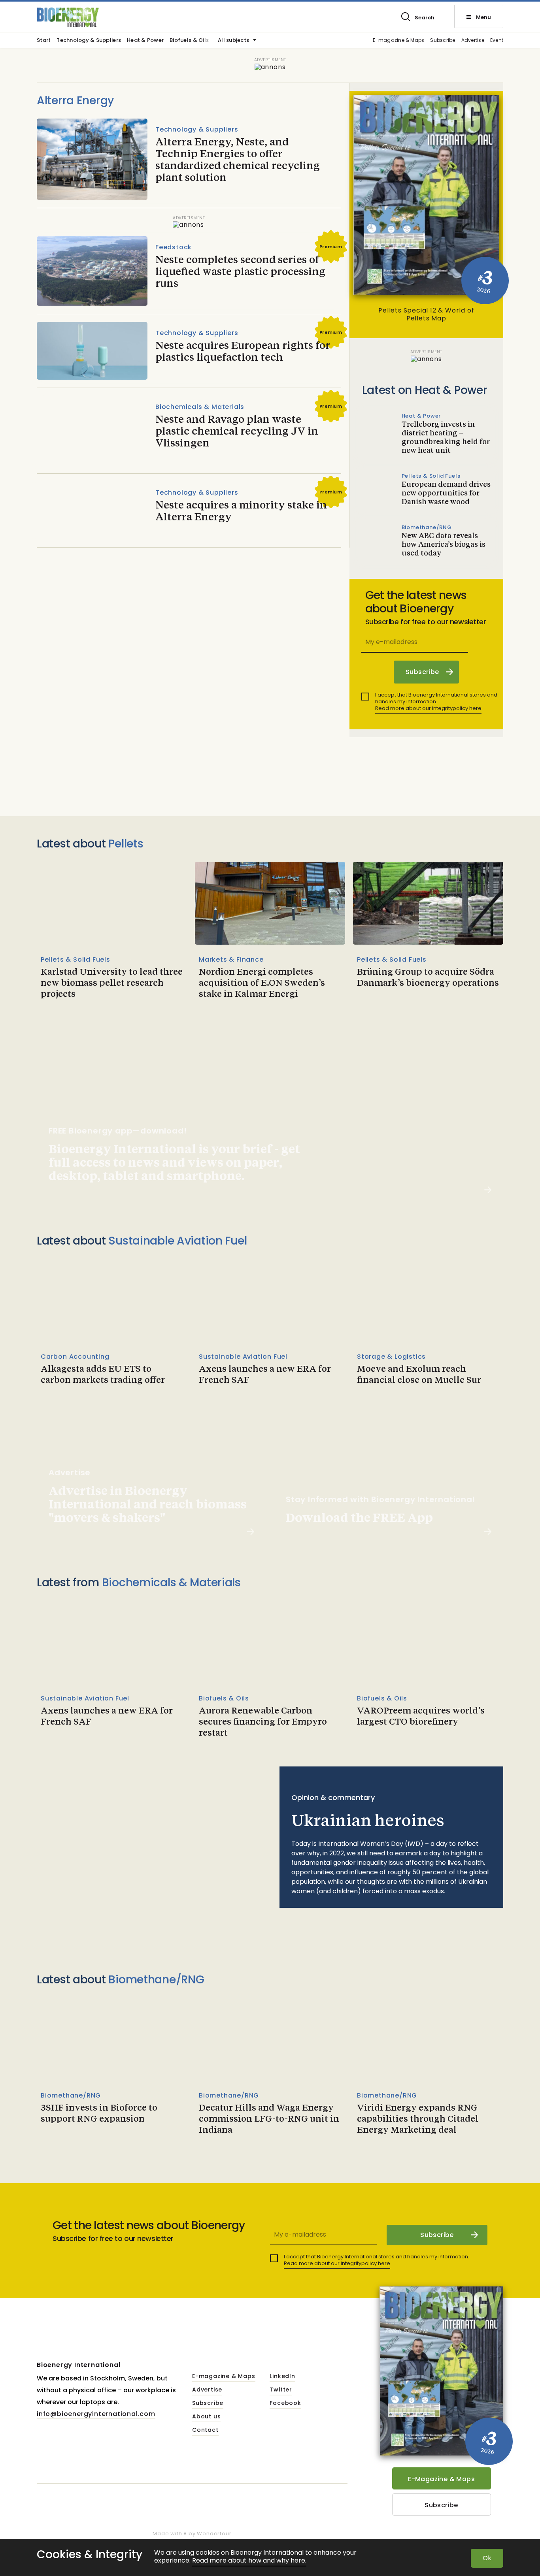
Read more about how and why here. (249, 2561)
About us (206, 2417)
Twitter (281, 2390)
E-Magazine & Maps (441, 2479)
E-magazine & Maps (398, 40)
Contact (205, 2430)
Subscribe (443, 40)
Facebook (285, 2403)
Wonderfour (214, 2534)
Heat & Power (145, 41)
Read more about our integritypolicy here (428, 708)
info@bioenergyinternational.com (96, 2414)
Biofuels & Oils (189, 41)
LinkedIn (282, 2376)
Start (44, 41)
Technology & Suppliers (89, 41)
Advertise (473, 40)
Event (497, 40)
